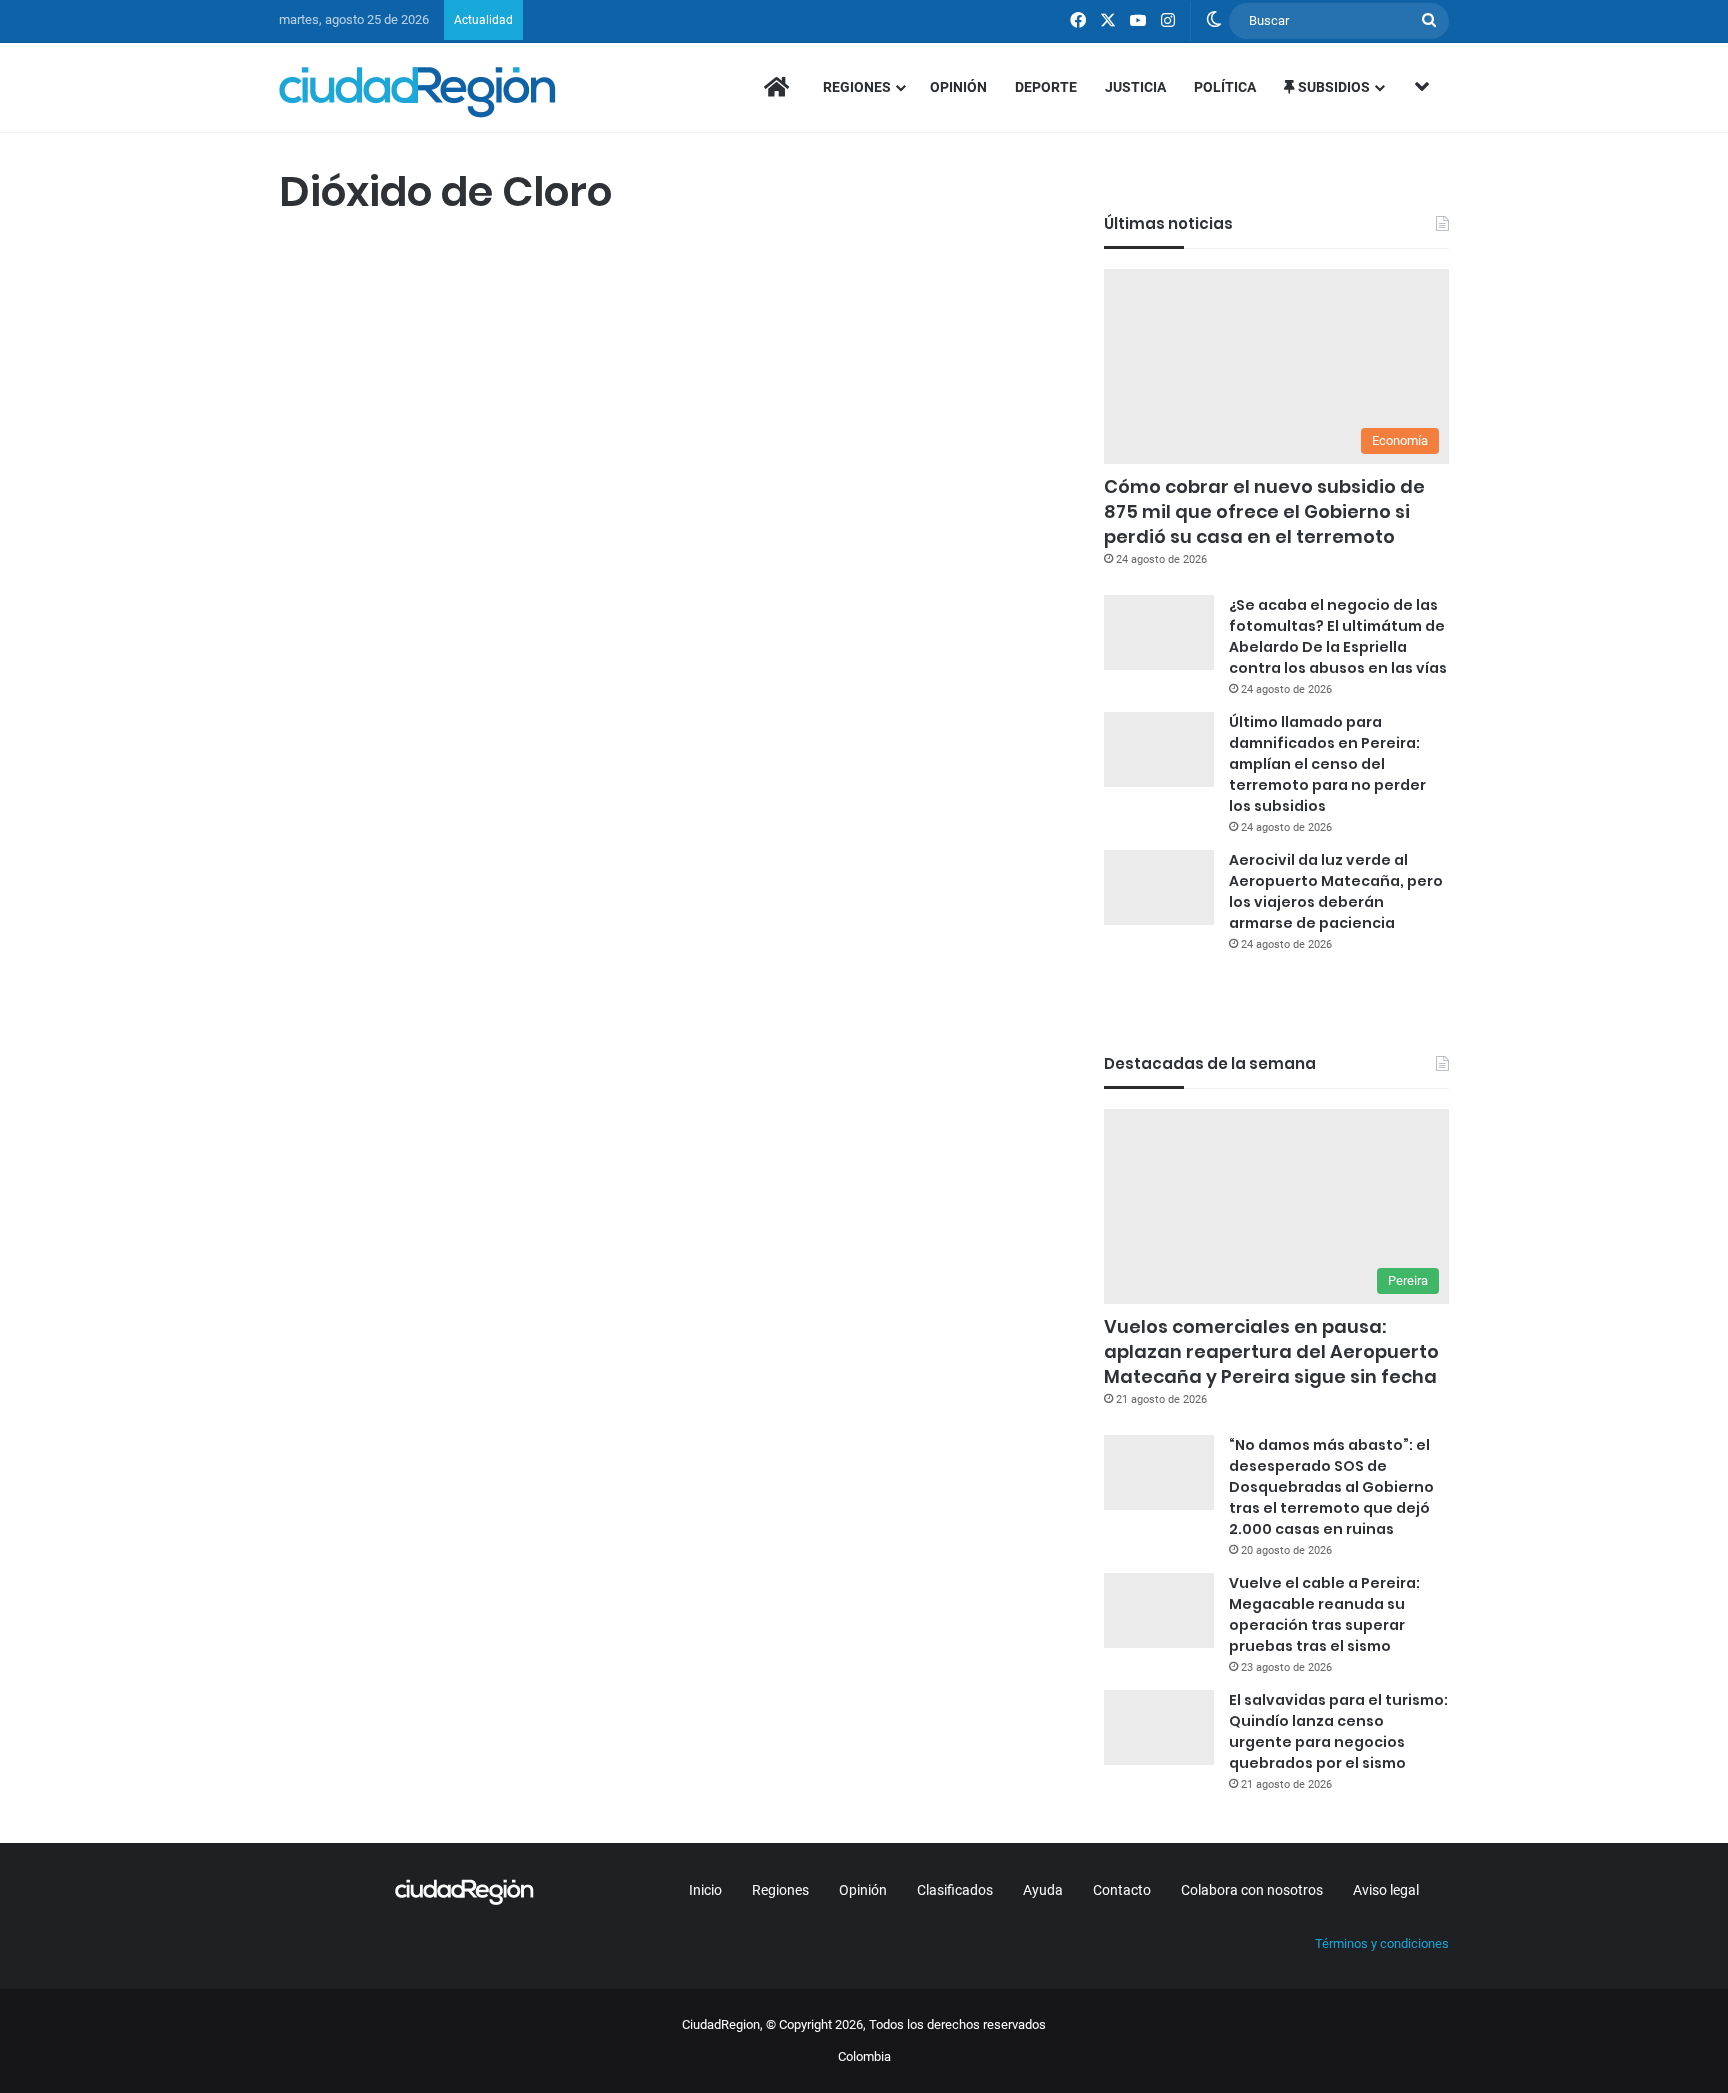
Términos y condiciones (1382, 1943)
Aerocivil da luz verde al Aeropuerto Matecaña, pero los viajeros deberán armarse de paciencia (1336, 891)
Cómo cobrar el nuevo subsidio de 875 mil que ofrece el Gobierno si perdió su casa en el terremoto (1264, 511)
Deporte (1046, 87)
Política (1225, 87)
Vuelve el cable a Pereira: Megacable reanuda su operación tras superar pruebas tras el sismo (1324, 1614)
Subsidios (1332, 87)
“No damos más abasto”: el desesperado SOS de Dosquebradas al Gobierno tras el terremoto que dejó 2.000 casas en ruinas (1331, 1487)
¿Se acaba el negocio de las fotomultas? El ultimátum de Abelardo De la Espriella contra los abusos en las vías (1338, 636)
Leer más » (338, 815)
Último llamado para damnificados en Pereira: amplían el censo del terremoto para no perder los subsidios (1327, 764)
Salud (306, 262)
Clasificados (955, 1890)
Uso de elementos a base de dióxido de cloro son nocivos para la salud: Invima (451, 351)
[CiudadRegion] (417, 92)
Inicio (705, 1890)
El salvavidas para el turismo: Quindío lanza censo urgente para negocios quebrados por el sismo (1338, 1731)
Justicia (1135, 87)
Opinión (958, 87)
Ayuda (1043, 1890)
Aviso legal (1386, 1890)
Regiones (857, 87)
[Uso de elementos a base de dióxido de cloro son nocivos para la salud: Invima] (466, 592)
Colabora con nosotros (1252, 1890)
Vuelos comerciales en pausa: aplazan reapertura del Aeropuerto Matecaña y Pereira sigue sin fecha (1271, 1351)
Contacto (1122, 1890)
